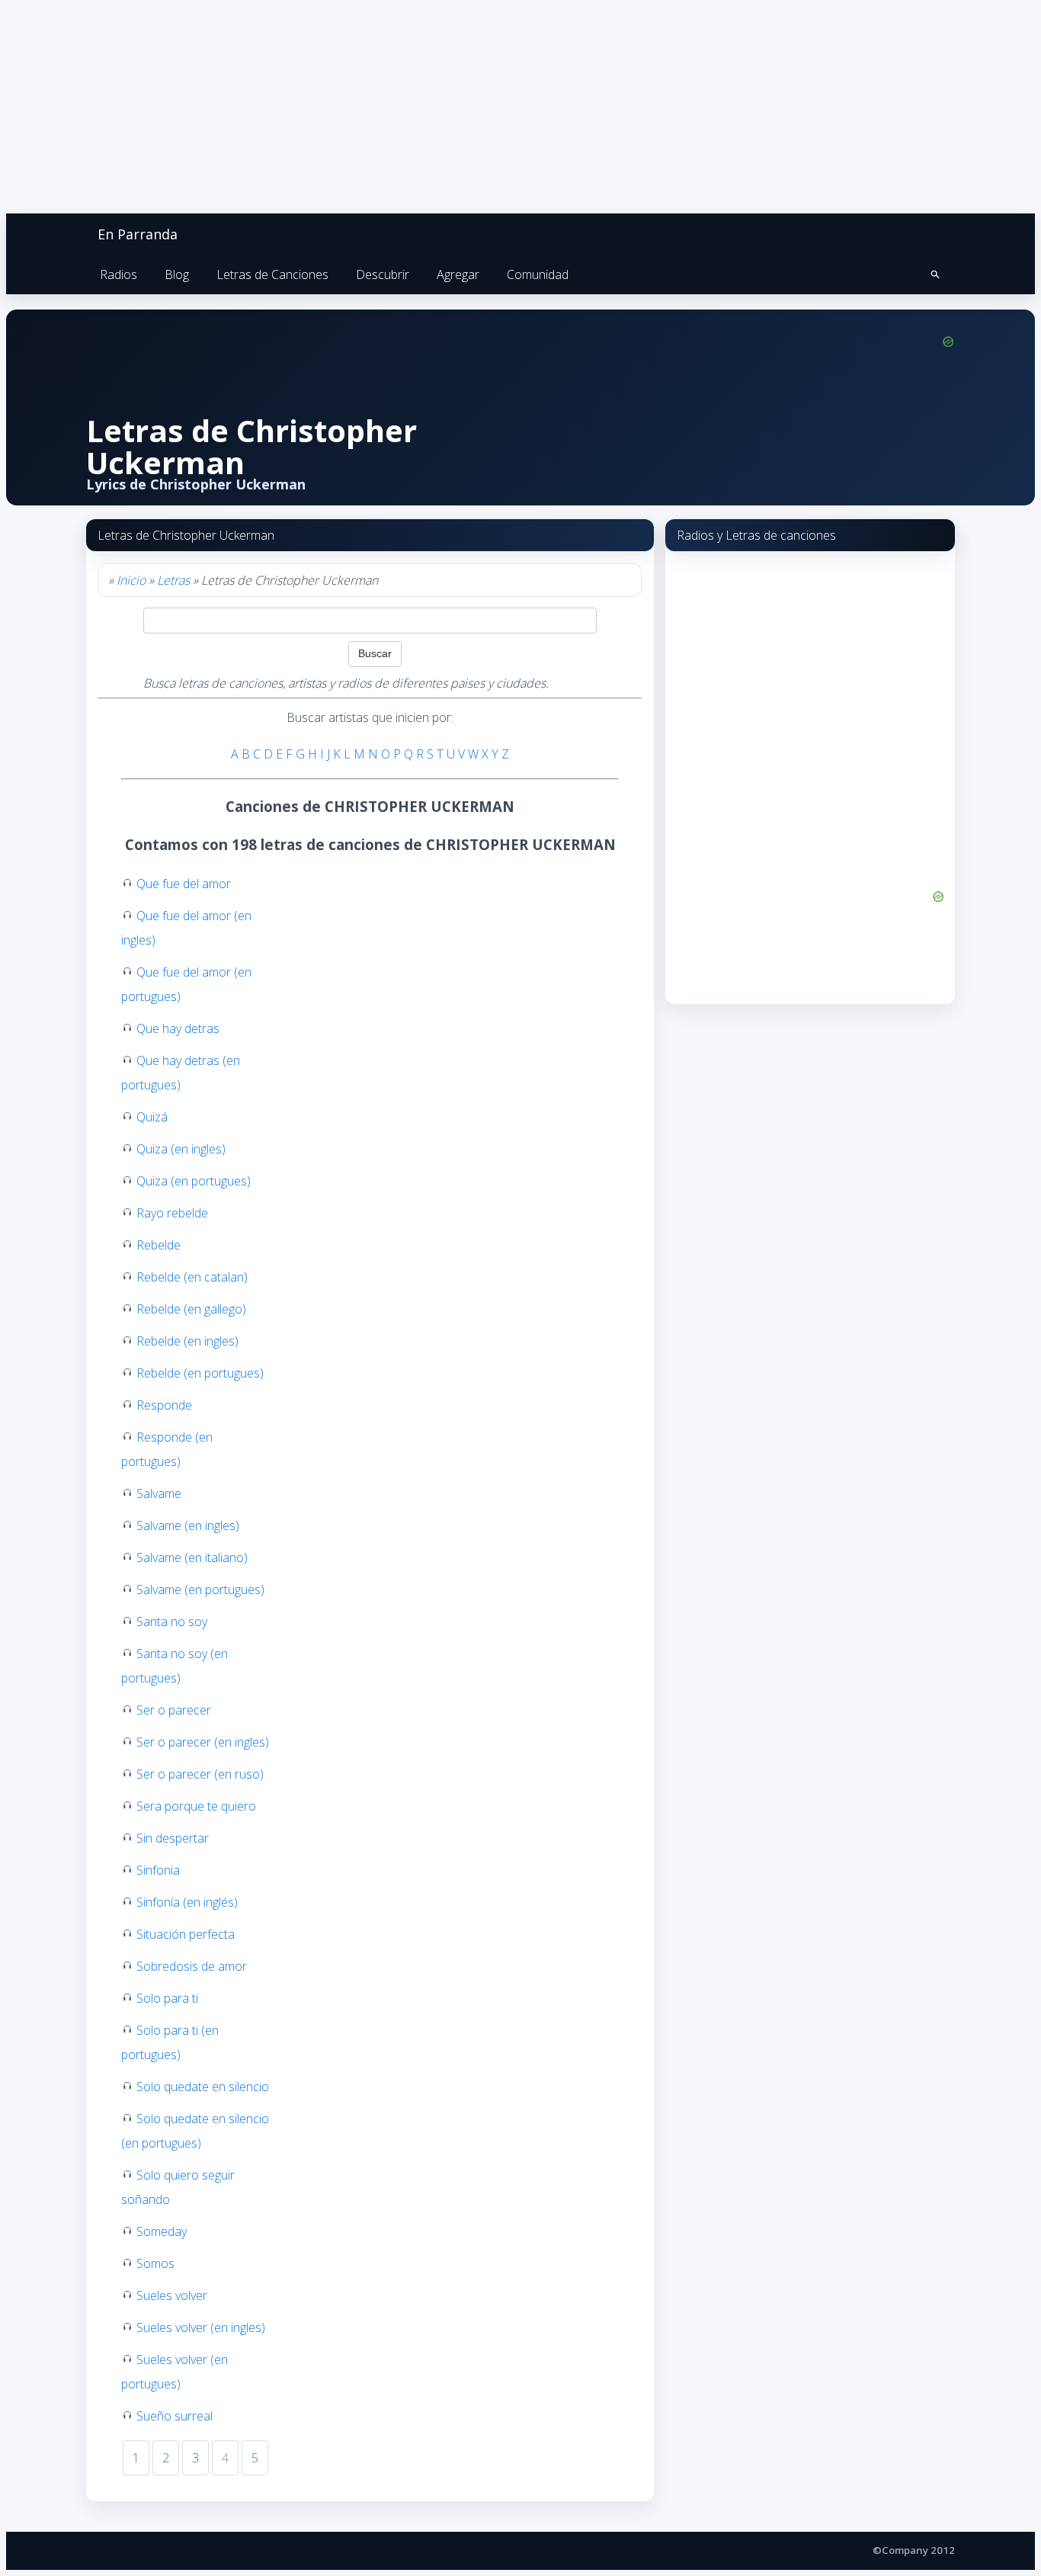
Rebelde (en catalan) (192, 1277)
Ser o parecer (174, 1710)
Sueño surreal (175, 2416)
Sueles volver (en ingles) (201, 2327)
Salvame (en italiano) (192, 1557)
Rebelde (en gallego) (191, 1309)
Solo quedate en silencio (203, 2087)
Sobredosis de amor (192, 1966)
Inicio (131, 580)
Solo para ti (167, 1998)
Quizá (152, 1117)
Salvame (159, 1493)
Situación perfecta (186, 1934)
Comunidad (538, 274)
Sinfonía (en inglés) (187, 1902)
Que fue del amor (184, 884)
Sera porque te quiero (196, 1806)
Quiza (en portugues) (194, 1181)
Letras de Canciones (272, 274)
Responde (164, 1405)
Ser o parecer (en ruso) (200, 1774)
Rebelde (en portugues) (200, 1373)
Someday (162, 2231)
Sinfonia (158, 1870)
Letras (173, 580)
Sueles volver (172, 2295)
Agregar (458, 274)
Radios (119, 274)
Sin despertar (173, 1838)
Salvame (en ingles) (188, 1525)
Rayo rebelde (172, 1213)
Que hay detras (178, 1028)
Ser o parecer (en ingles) (203, 1742)
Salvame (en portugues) (200, 1590)
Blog (177, 274)
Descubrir (383, 274)
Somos (155, 2263)
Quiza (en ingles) (181, 1149)
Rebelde (159, 1245)
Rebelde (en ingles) (187, 1341)
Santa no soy (172, 1622)
